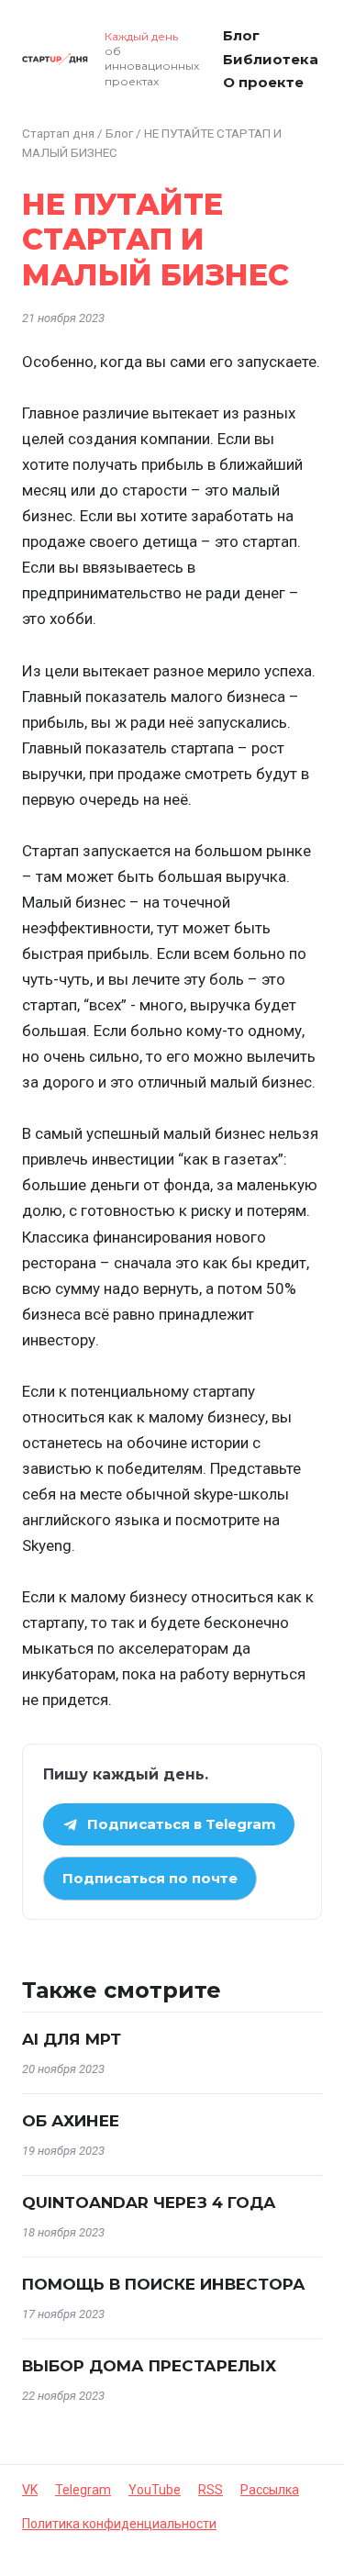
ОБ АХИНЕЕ (71, 2121)
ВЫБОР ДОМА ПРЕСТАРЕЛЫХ (149, 2366)
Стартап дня (58, 133)
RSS (211, 2490)
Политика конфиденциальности (119, 2524)
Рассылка (270, 2490)
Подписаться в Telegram (182, 1824)
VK (30, 2490)
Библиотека (271, 59)
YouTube (155, 2490)
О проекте (263, 82)
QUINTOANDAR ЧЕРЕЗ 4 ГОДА (149, 2202)
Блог (241, 35)
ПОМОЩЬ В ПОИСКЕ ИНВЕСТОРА (164, 2284)
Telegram (83, 2490)
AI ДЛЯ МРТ (72, 2039)
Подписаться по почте (150, 1878)
